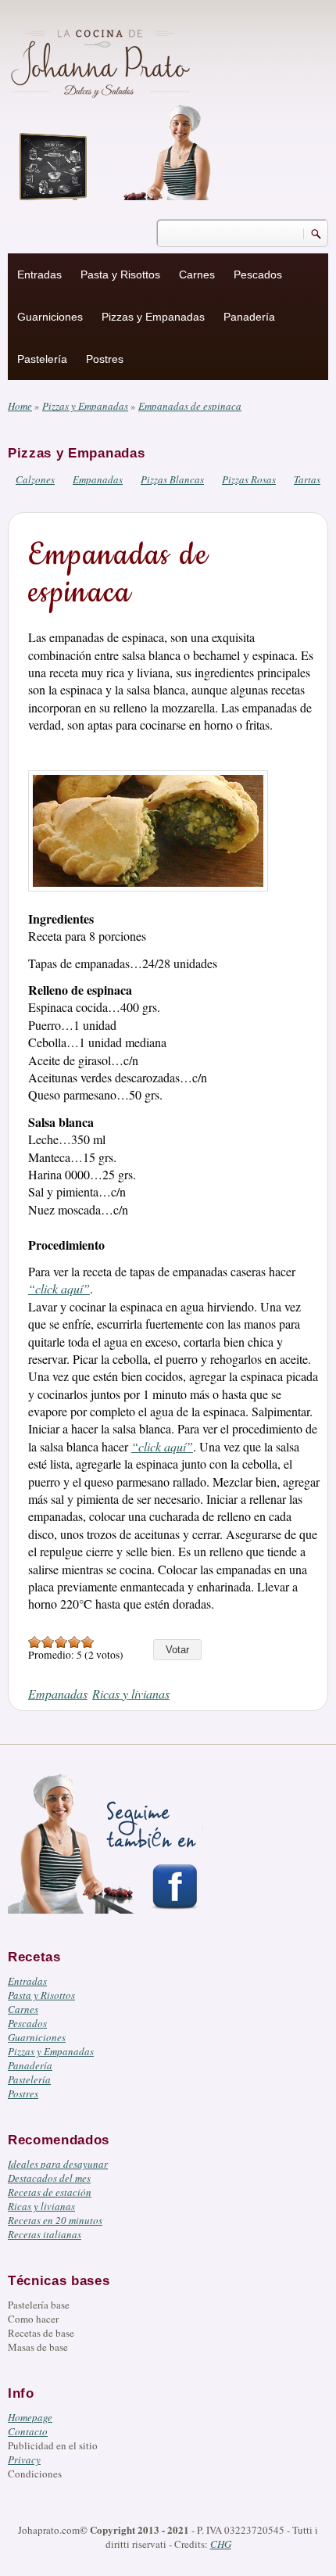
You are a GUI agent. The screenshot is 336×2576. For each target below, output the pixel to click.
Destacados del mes (49, 2178)
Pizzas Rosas (249, 479)
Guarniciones (50, 317)
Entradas (39, 274)
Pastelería (42, 359)
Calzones (35, 479)
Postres (105, 359)
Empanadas (98, 479)
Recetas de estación (50, 2192)
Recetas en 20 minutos (55, 2220)
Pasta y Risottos (120, 274)
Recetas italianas (45, 2234)
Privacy (24, 2459)
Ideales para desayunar (58, 2164)
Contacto (28, 2431)
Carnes (197, 274)
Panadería (249, 317)
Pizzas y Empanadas (153, 317)
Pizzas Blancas (172, 479)
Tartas (307, 479)
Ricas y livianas (131, 1693)
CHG (221, 2544)
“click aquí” (59, 1288)
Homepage (30, 2417)
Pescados (258, 274)
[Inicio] (102, 61)
